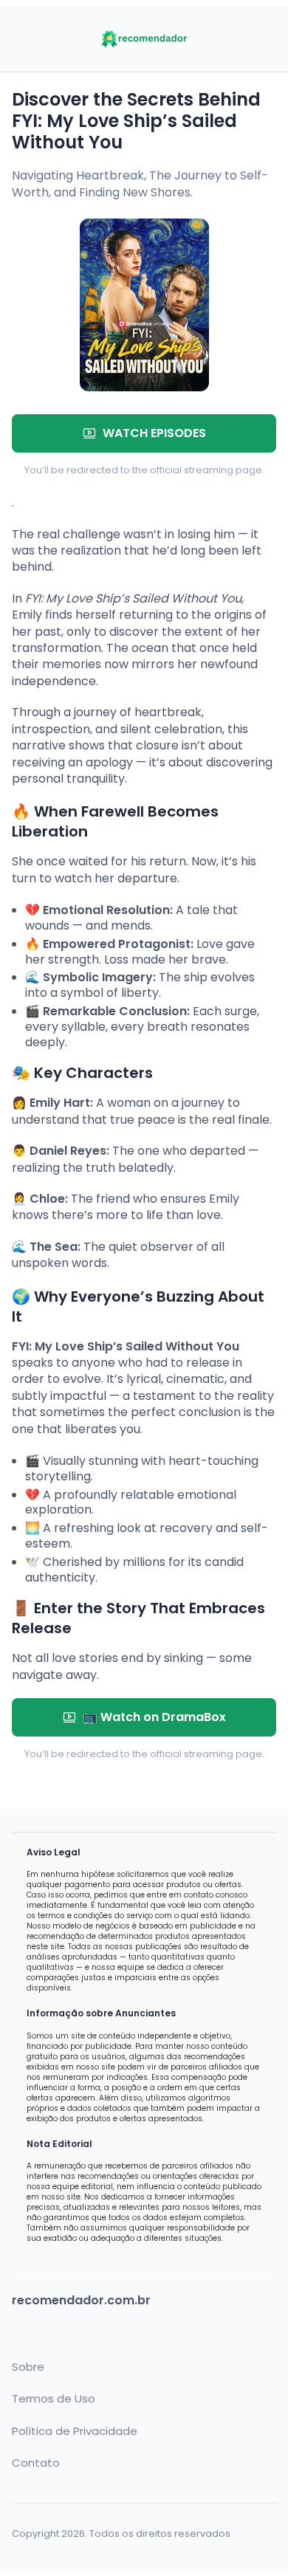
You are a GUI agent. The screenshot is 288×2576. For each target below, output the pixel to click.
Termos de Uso (54, 2399)
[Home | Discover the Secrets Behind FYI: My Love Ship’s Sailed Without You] (144, 39)
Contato (36, 2463)
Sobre (28, 2367)
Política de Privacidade (75, 2431)
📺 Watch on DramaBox (154, 1717)
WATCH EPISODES (154, 433)
